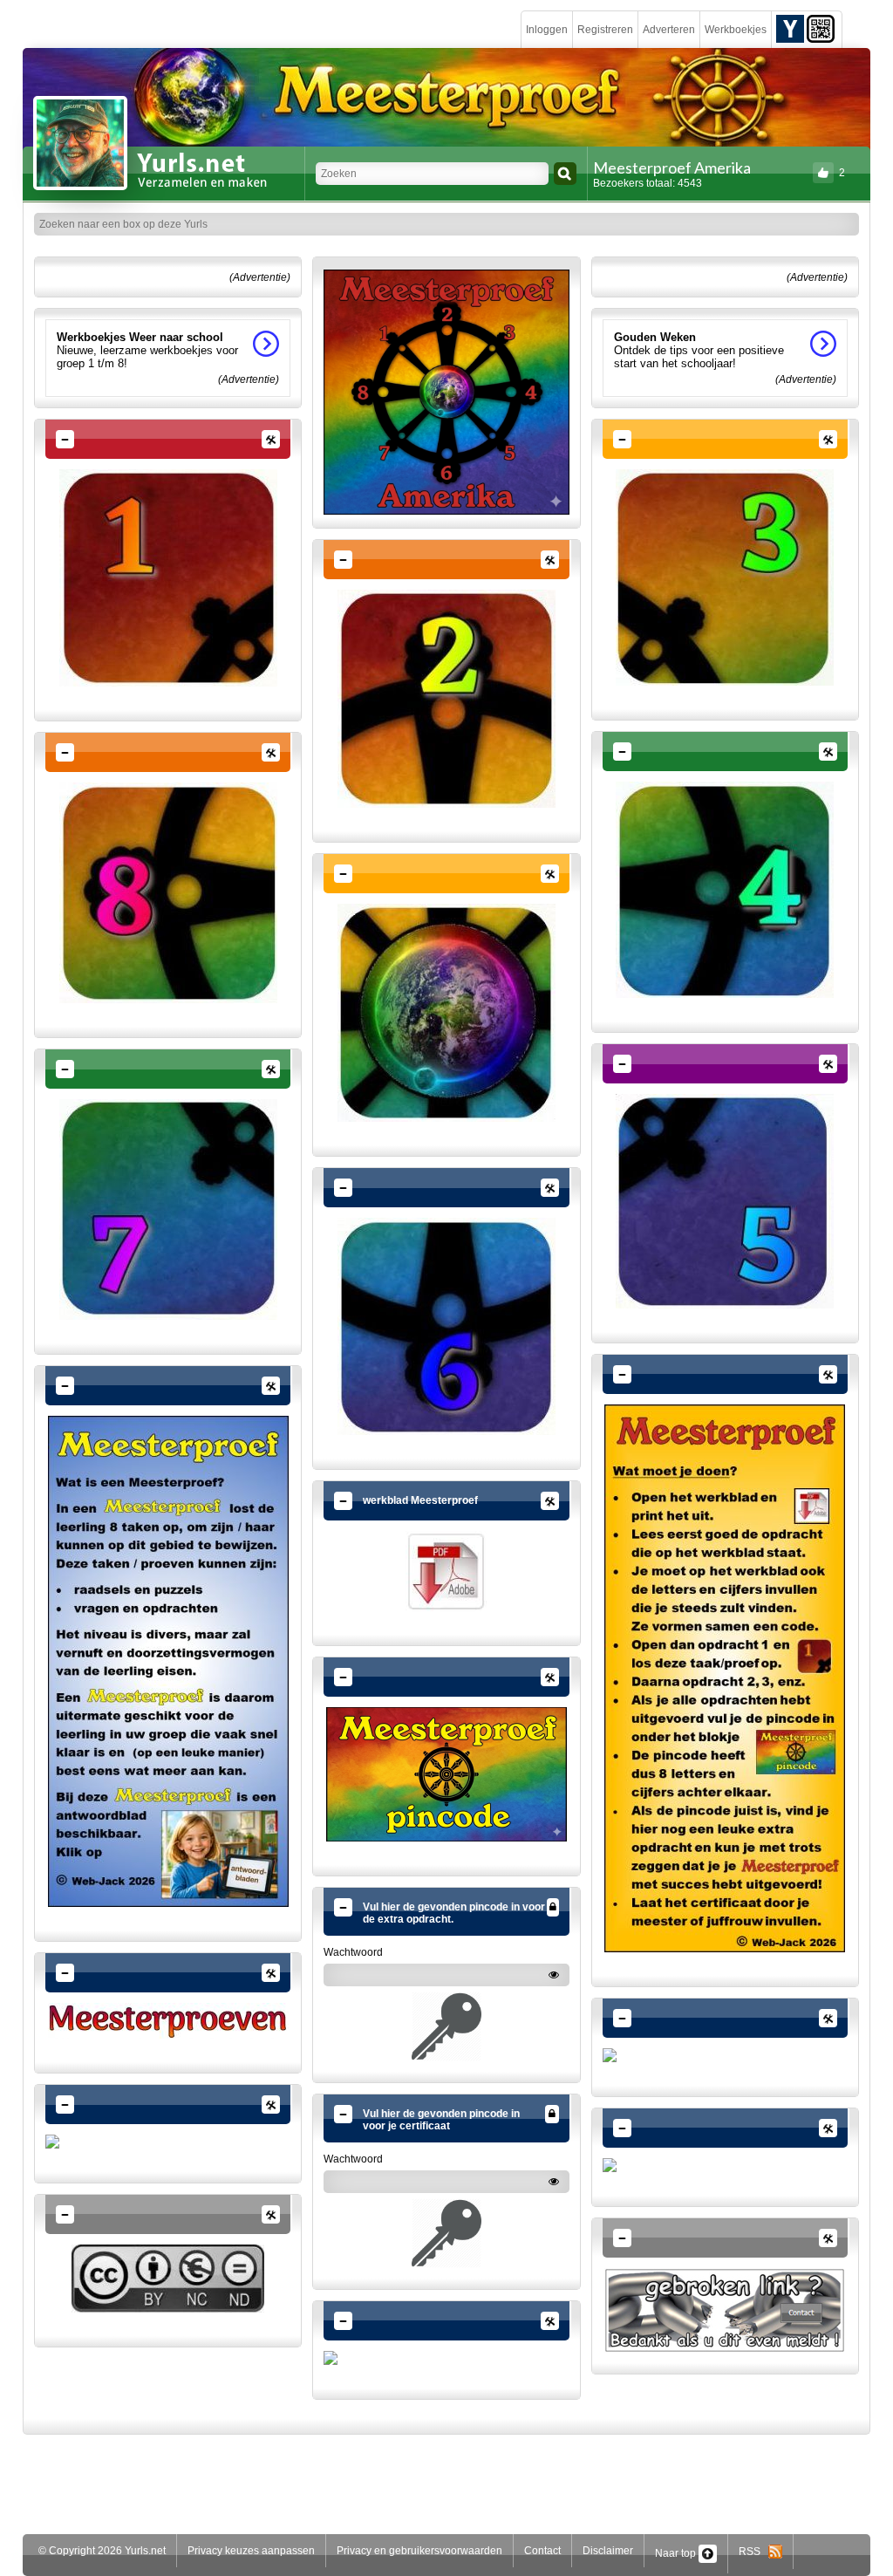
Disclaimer (608, 2551)
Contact (542, 2551)
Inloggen (547, 30)
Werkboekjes (736, 30)
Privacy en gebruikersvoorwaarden (419, 2551)
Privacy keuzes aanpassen (251, 2551)
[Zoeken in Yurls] (565, 174)
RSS (753, 2552)
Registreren (605, 30)
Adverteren (669, 30)
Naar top (677, 2553)
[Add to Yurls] (790, 28)
